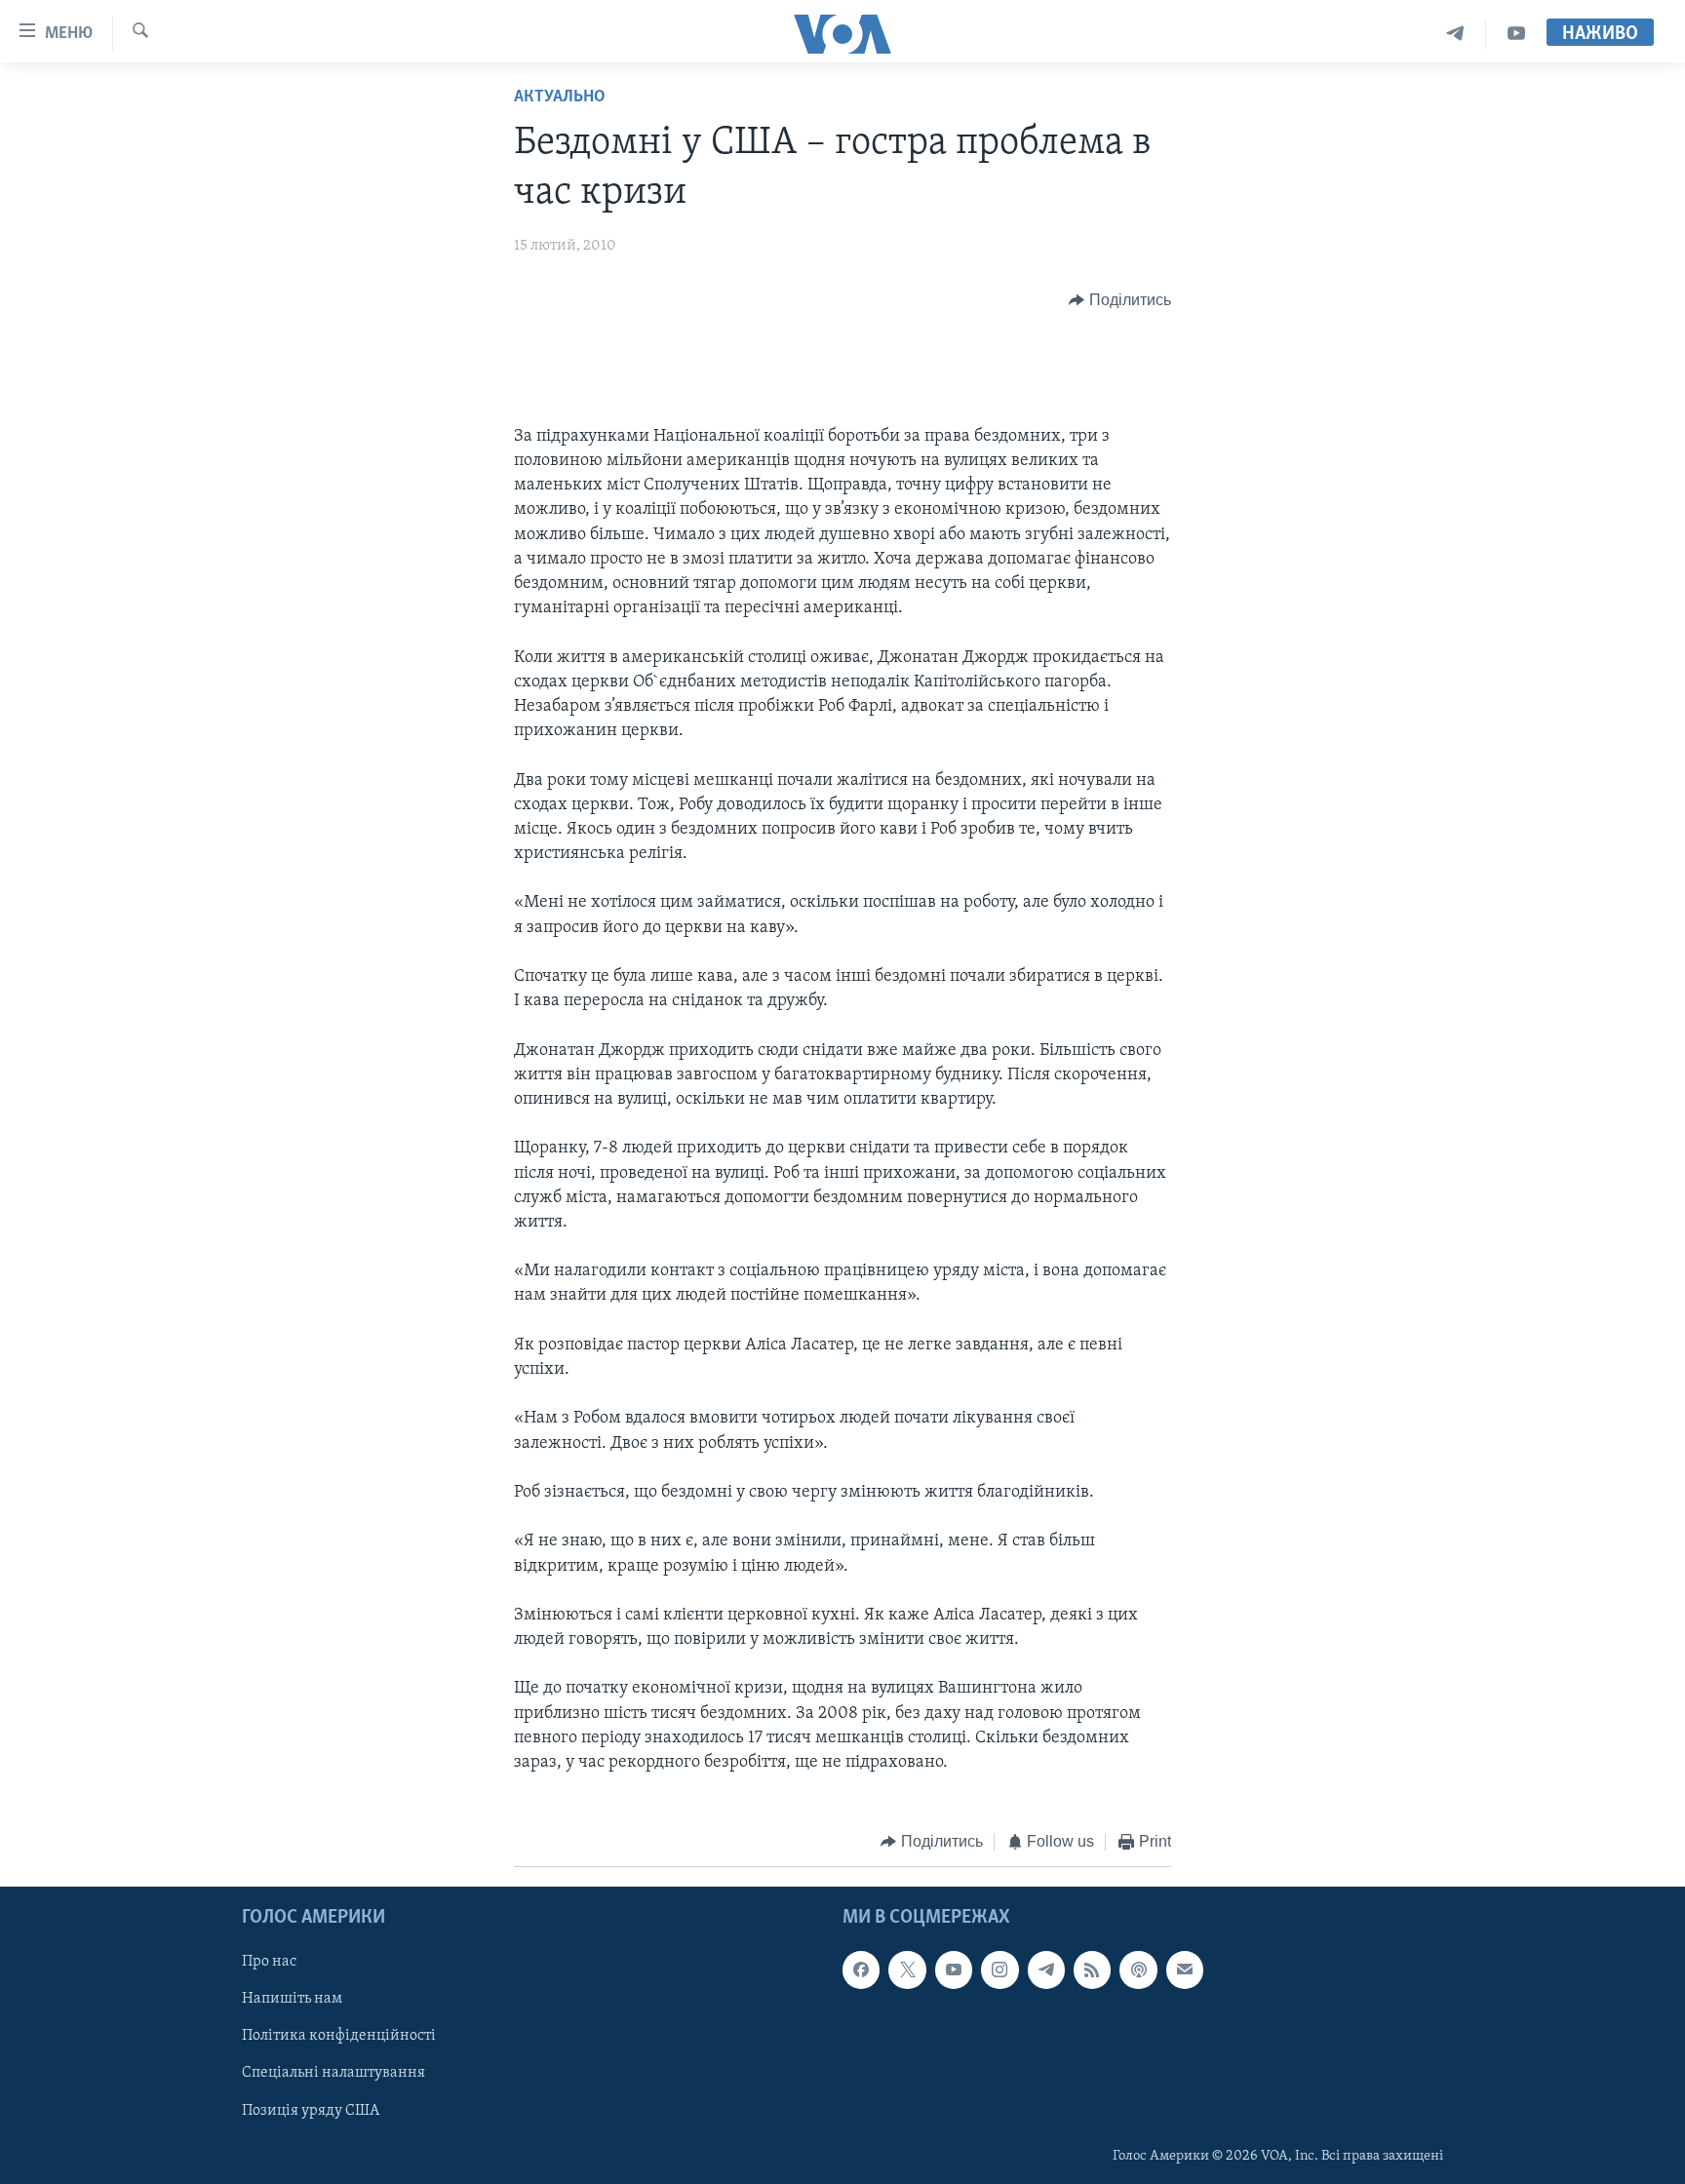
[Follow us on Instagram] (999, 1969)
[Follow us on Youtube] (954, 1969)
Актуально (560, 97)
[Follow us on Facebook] (861, 1969)
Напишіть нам (292, 1999)
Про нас (269, 1962)
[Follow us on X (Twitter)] (907, 1969)
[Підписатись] (1185, 1969)
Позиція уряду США (311, 2110)
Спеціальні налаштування (333, 2073)
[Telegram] (1455, 34)
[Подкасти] (1138, 1969)
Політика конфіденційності (339, 2036)
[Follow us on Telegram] (1046, 1969)
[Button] (1120, 300)
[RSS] (1092, 1969)
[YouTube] (1516, 34)
